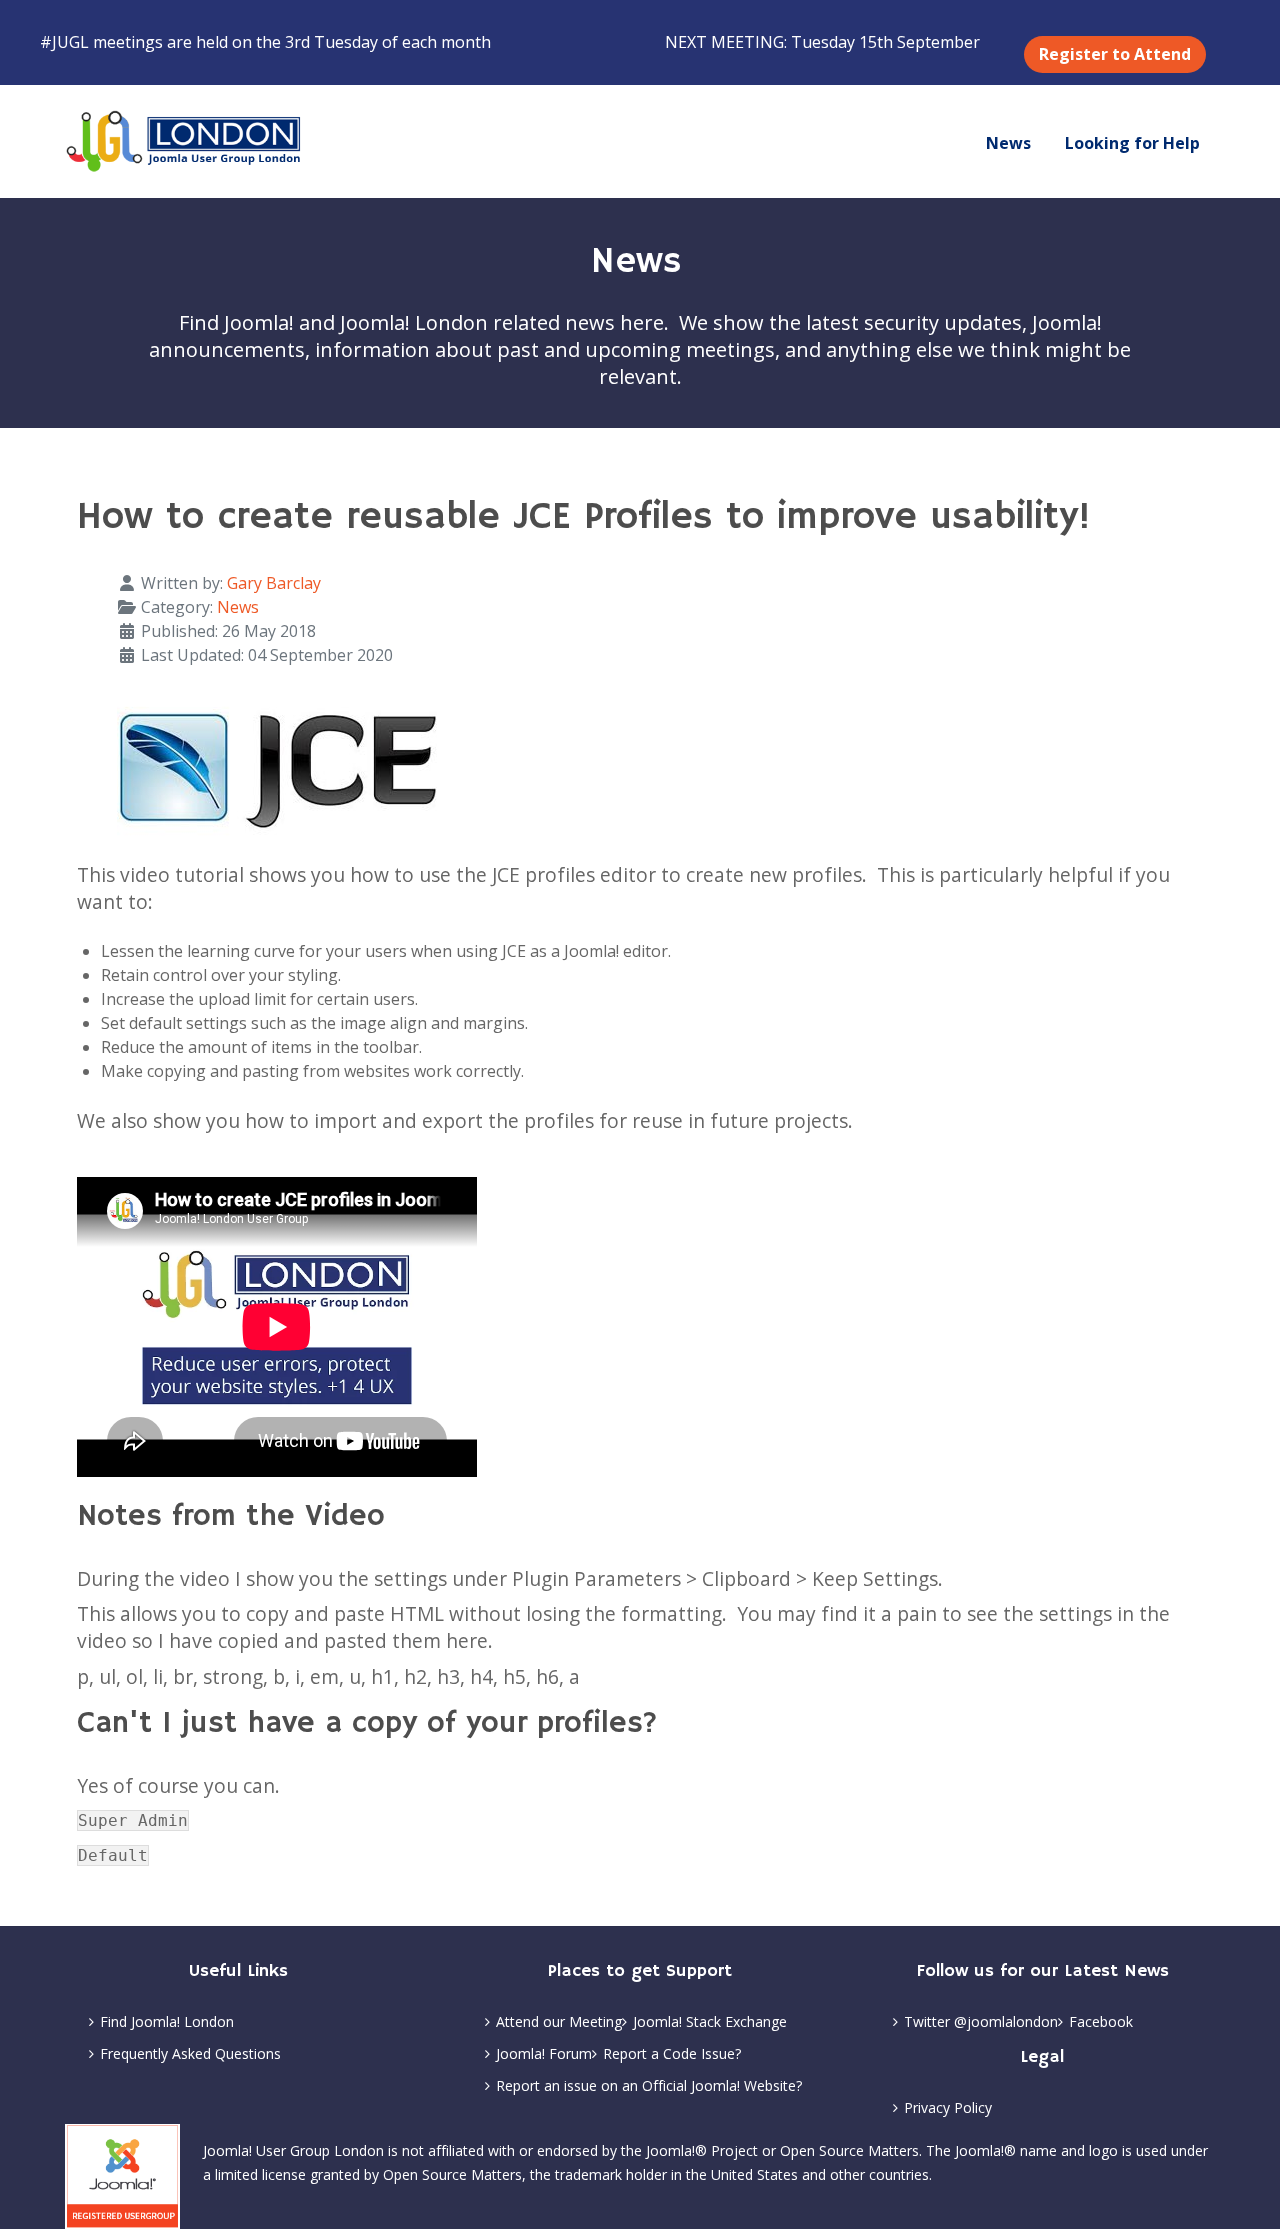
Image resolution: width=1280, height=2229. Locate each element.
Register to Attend (1115, 54)
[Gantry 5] (185, 141)
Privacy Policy (948, 2107)
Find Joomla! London (167, 2021)
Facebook (1101, 2021)
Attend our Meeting (559, 2021)
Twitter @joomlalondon (981, 2021)
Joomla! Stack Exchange (710, 2021)
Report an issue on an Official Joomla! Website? (649, 2085)
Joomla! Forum (544, 2053)
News (238, 607)
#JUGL (64, 42)
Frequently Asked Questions (190, 2053)
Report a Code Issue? (672, 2053)
